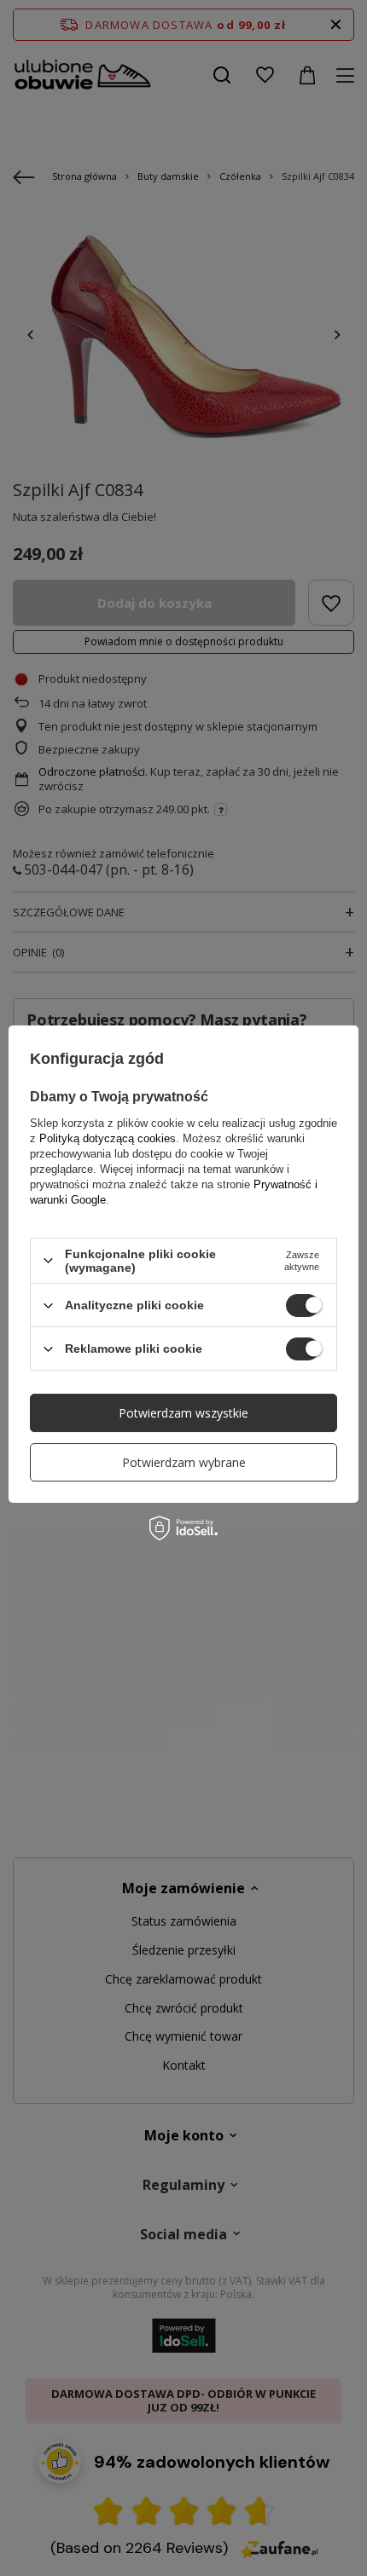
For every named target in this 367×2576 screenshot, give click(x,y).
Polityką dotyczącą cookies (108, 1138)
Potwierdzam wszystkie (183, 1413)
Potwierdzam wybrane (184, 1462)
